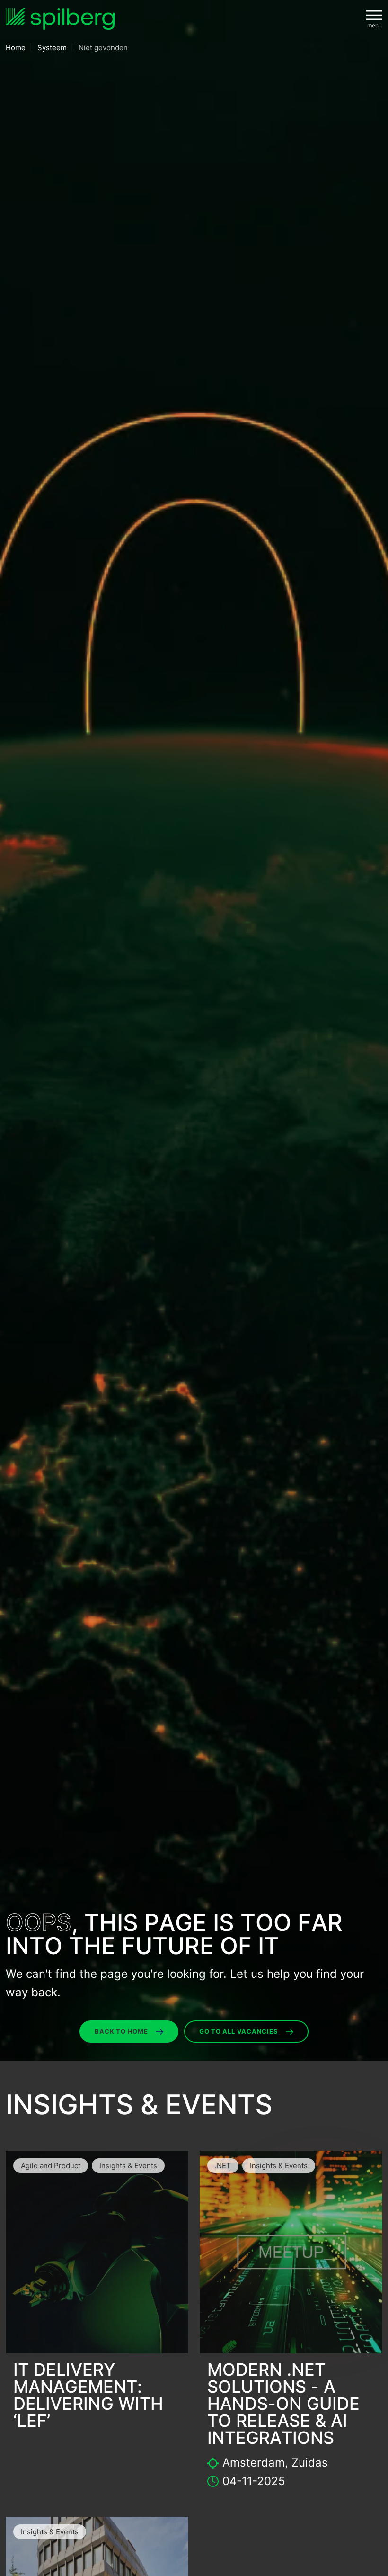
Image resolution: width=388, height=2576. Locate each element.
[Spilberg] (60, 19)
